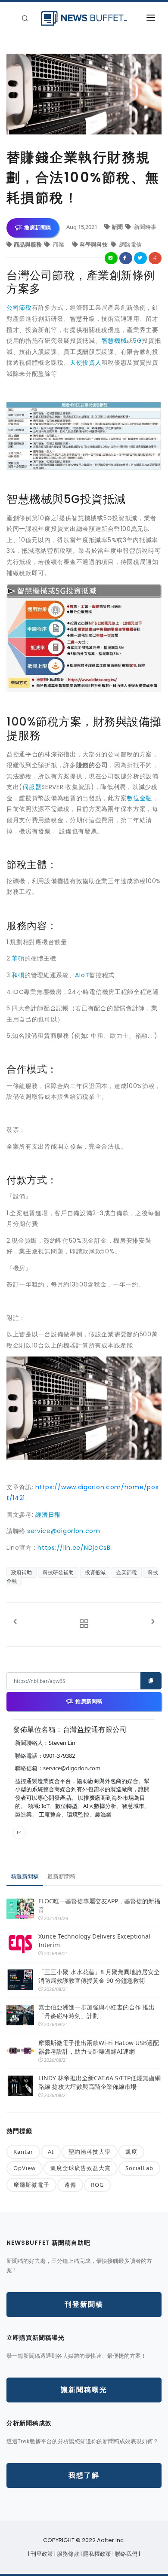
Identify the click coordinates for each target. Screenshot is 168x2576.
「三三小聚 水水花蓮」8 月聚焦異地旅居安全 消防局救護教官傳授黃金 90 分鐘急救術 (100, 1976)
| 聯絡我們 (126, 2554)
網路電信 (130, 244)
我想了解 (84, 2475)
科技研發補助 (58, 1572)
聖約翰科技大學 (90, 2152)
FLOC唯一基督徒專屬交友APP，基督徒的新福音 (99, 1905)
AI (51, 2152)
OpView (25, 2168)
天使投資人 (86, 363)
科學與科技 (94, 244)
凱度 (131, 2152)
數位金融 (139, 798)
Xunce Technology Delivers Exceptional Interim (94, 1940)
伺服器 (32, 787)
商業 (59, 244)
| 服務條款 (67, 2554)
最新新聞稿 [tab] (61, 1876)
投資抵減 (95, 1572)
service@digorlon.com (64, 1531)
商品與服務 (28, 244)
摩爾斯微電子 (31, 2185)
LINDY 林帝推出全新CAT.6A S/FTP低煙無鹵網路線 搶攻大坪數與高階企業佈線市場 (100, 2082)
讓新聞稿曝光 (84, 2390)
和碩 (18, 975)
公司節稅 (19, 308)
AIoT (82, 975)
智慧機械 (114, 341)
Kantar (23, 2152)
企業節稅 (127, 1572)
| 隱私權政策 (96, 2554)
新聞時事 (145, 227)
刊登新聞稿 (84, 2304)
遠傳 (70, 2185)
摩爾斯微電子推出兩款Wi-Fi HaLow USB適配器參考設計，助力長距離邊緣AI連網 (99, 2047)
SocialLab (139, 2168)
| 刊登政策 (41, 2554)
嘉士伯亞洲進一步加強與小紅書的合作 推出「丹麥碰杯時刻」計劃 (96, 2011)
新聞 (118, 227)
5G (137, 341)
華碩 (18, 958)
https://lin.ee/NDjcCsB (74, 1548)
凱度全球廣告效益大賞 (81, 2168)
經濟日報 (48, 1515)
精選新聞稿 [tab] (25, 1876)
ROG (97, 2185)
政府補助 (22, 1572)
